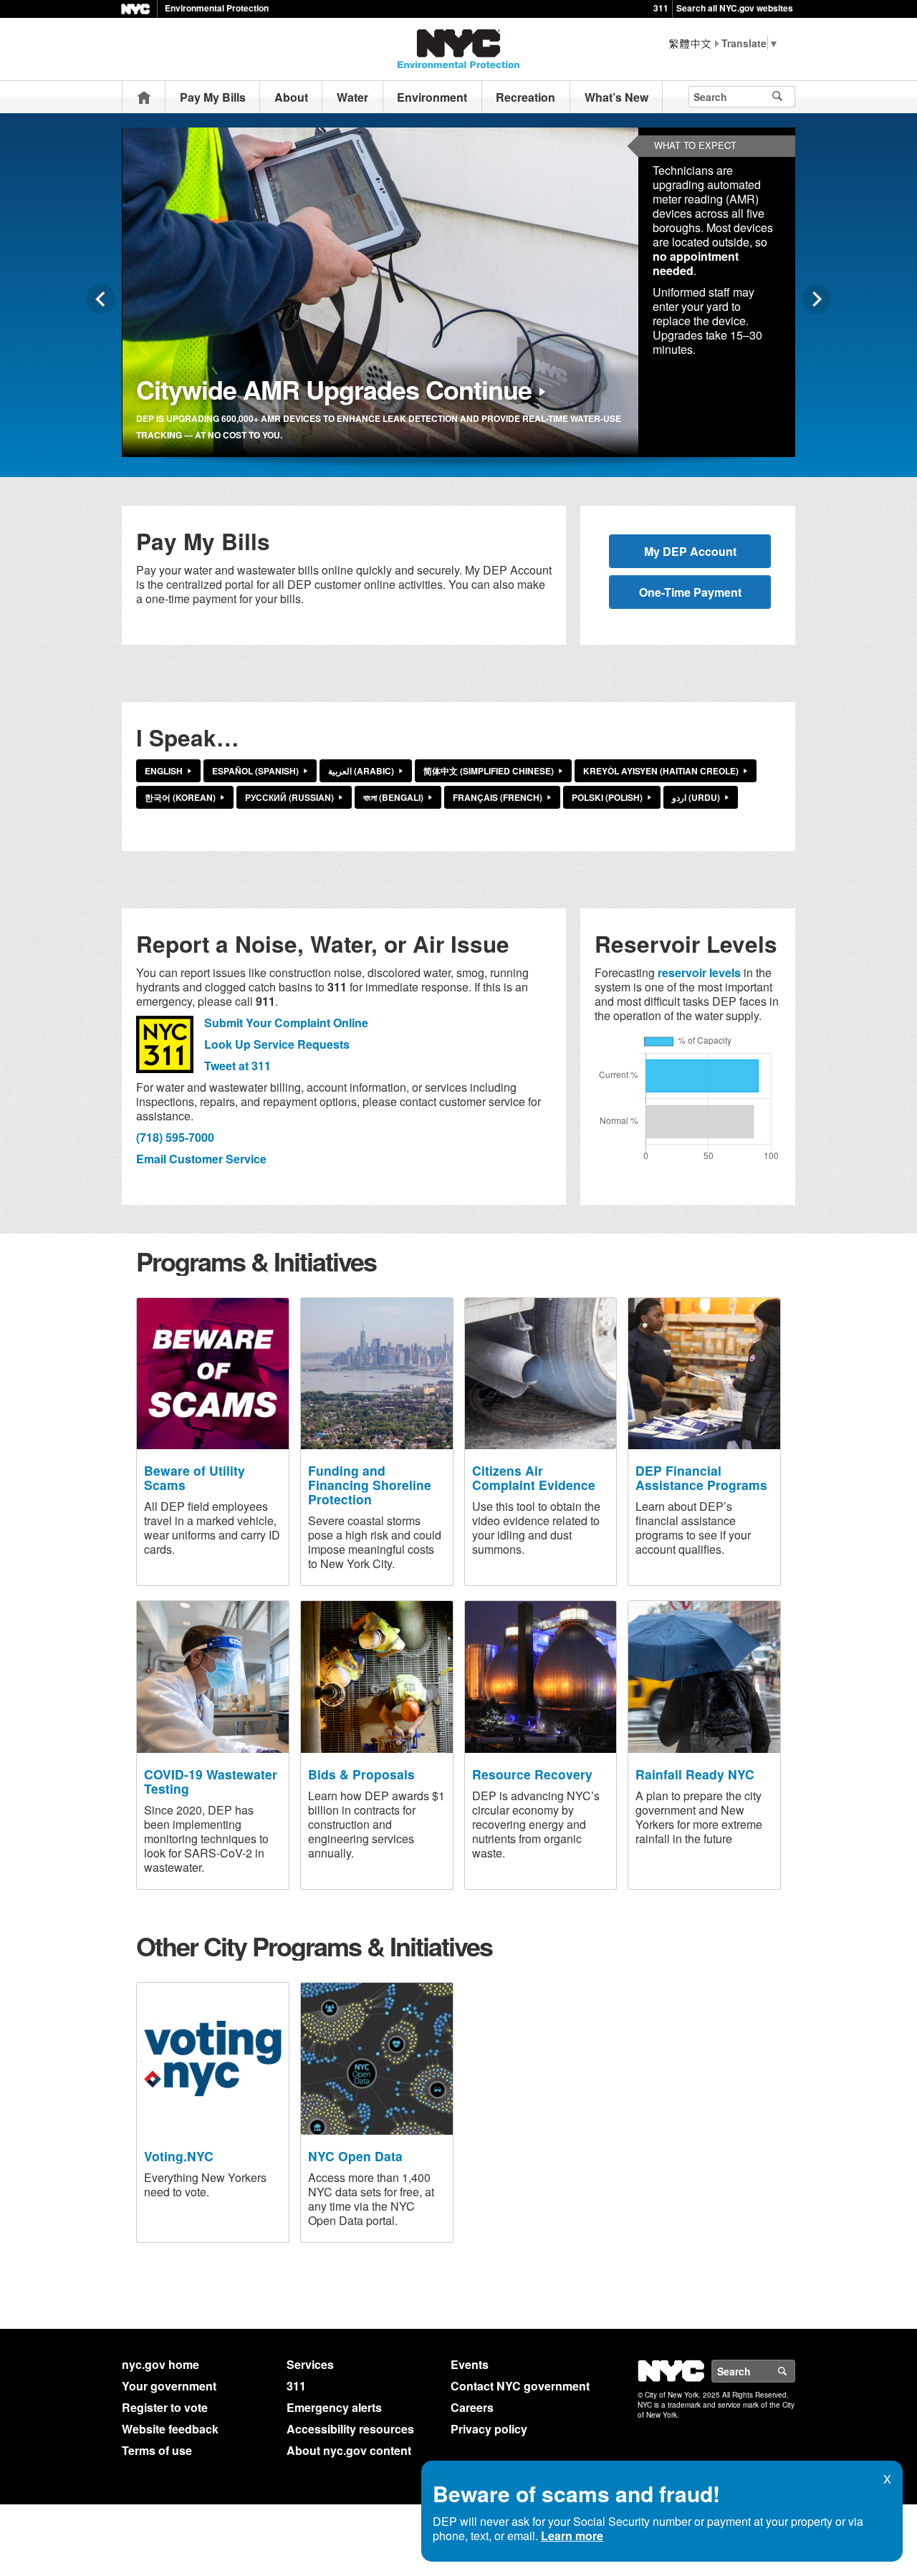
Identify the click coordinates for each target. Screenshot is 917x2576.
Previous (101, 299)
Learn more (572, 2536)
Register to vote (165, 2407)
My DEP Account (690, 551)
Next (816, 299)
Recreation (525, 97)
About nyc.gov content (349, 2450)
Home (144, 97)
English (164, 771)
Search (794, 2371)
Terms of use (157, 2450)
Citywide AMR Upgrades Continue (334, 389)
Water (352, 97)
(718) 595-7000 (175, 1137)
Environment (432, 97)
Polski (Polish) (607, 797)
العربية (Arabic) (361, 771)
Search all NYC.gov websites (735, 8)
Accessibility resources (350, 2429)
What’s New (616, 97)
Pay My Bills (213, 97)
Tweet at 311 (237, 1066)
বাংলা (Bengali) (393, 797)
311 (661, 8)
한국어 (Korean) (180, 797)
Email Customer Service (201, 1159)
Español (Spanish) (255, 771)
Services (310, 2364)
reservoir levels (699, 972)
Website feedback (170, 2429)
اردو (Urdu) (696, 797)
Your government (169, 2386)
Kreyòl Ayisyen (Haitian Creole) (661, 771)
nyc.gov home (160, 2364)
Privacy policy (489, 2429)
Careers (472, 2407)
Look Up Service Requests (277, 1044)
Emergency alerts (334, 2407)
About (291, 97)
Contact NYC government (520, 2386)
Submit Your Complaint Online (286, 1023)
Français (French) (498, 797)
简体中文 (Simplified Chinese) (489, 771)
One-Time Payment (690, 592)
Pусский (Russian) (289, 797)
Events (470, 2364)
